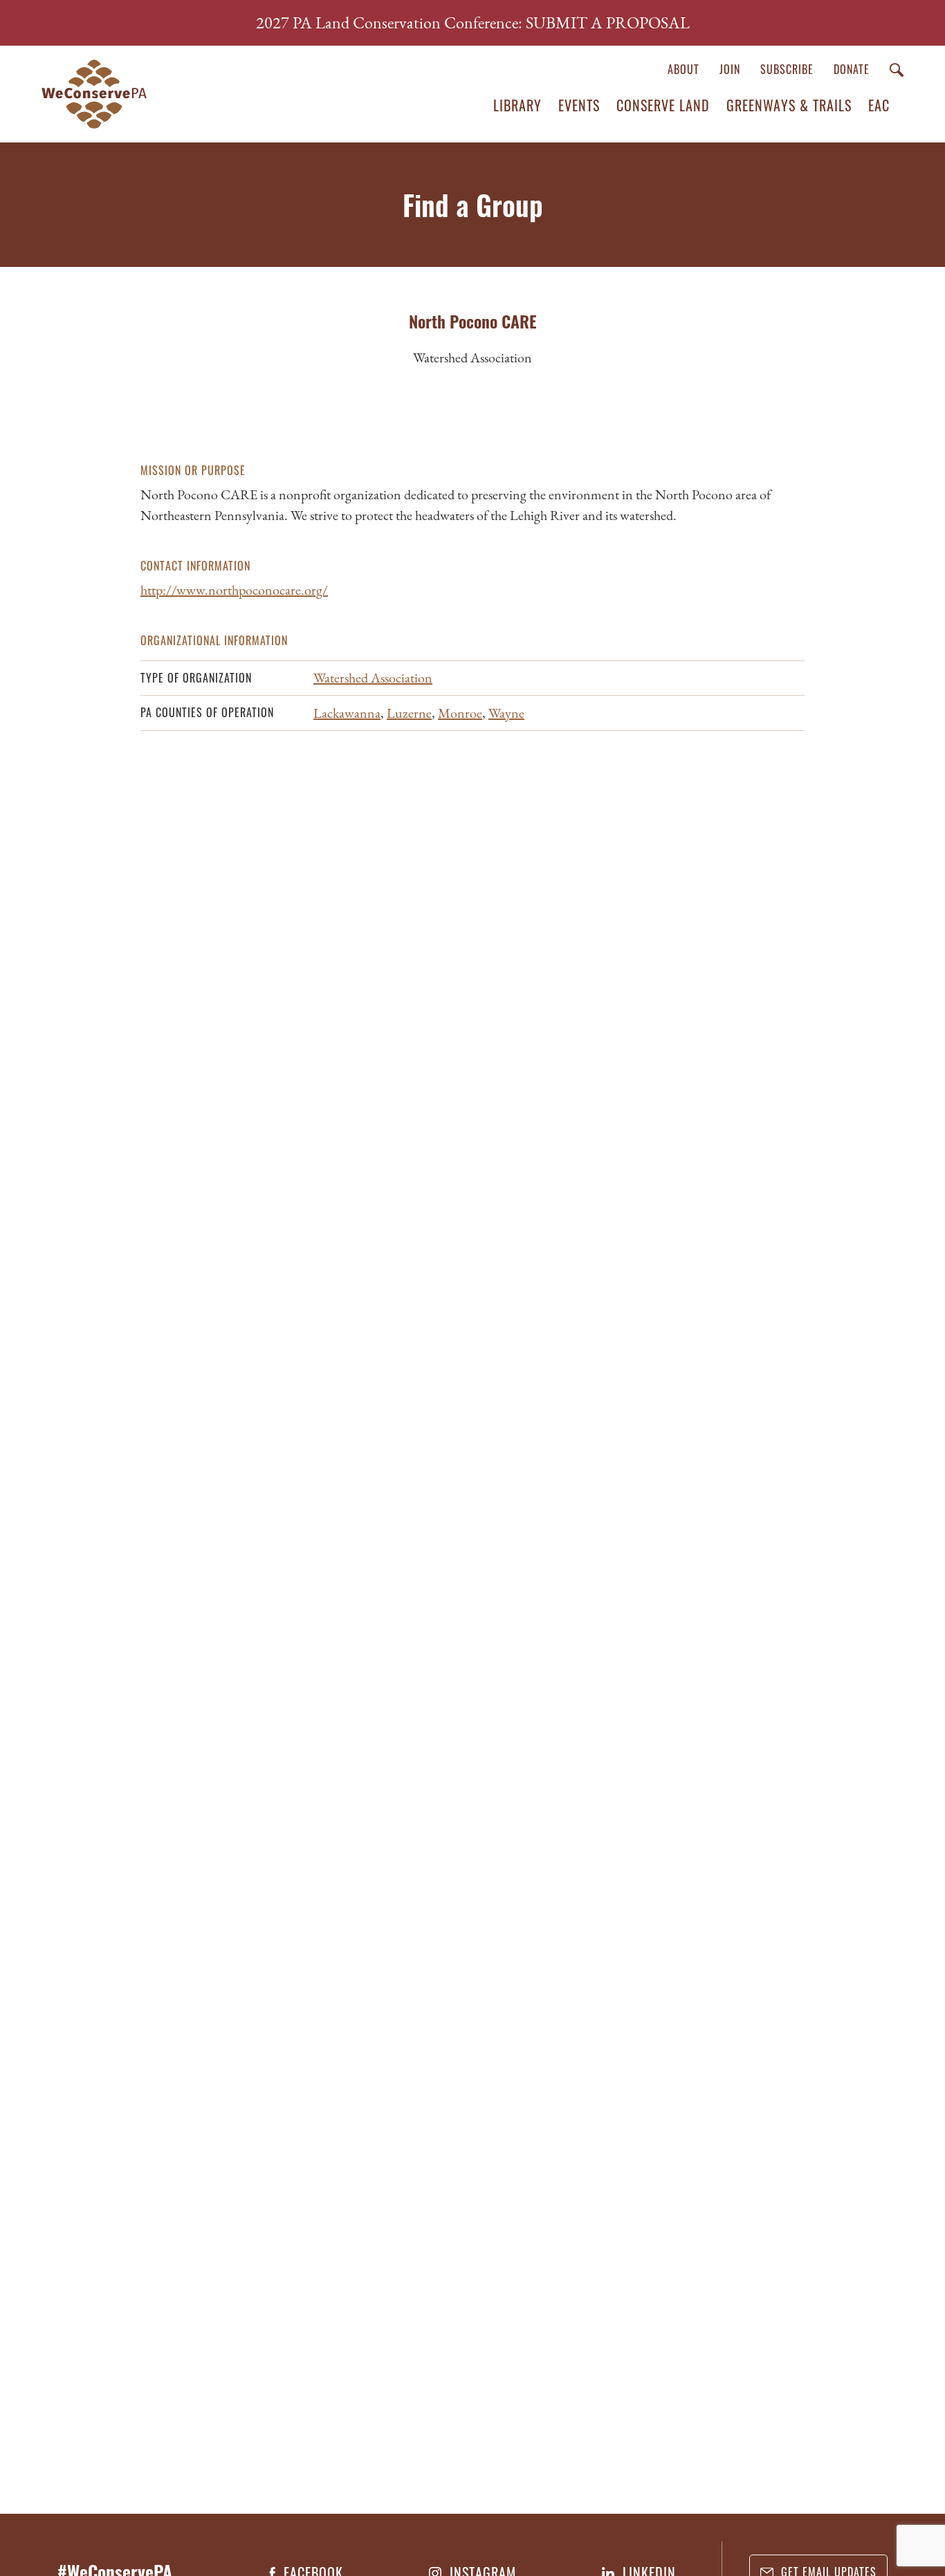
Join (730, 69)
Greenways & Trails (789, 105)
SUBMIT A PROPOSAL (608, 22)
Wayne (506, 713)
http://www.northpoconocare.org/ (234, 590)
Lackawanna (347, 713)
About (683, 69)
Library (517, 105)
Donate (852, 69)
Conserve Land (663, 105)
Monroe (460, 713)
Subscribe (787, 69)
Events (579, 105)
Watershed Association (373, 678)
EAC (879, 105)
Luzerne (409, 713)
